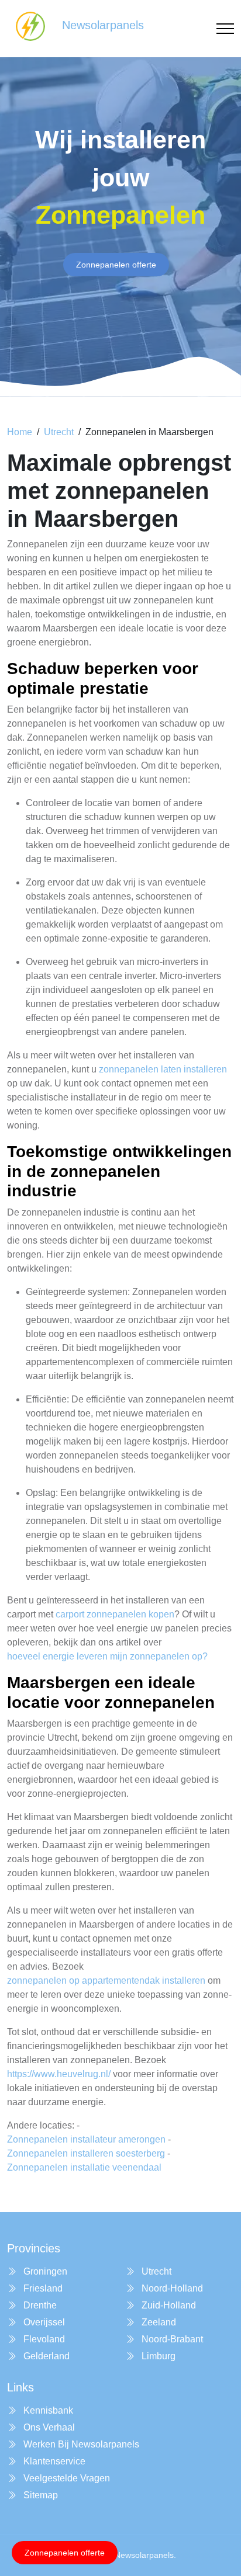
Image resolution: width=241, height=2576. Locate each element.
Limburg (157, 2356)
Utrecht (59, 432)
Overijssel (43, 2322)
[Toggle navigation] (225, 29)
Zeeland (158, 2322)
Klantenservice (53, 2461)
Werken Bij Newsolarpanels (80, 2444)
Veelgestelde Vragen (66, 2478)
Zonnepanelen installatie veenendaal (84, 2167)
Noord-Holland (171, 2288)
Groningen (44, 2271)
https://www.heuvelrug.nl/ (59, 2074)
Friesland (42, 2288)
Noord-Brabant (171, 2339)
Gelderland (45, 2356)
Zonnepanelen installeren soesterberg (86, 2153)
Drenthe (39, 2305)
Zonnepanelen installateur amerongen (86, 2139)
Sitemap (39, 2495)
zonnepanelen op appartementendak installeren (106, 1980)
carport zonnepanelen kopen (115, 1614)
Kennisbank (47, 2410)
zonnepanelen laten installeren (163, 1069)
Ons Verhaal (48, 2427)
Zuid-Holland (168, 2305)
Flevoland (43, 2339)
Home (20, 432)
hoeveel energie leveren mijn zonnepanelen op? (107, 1656)
